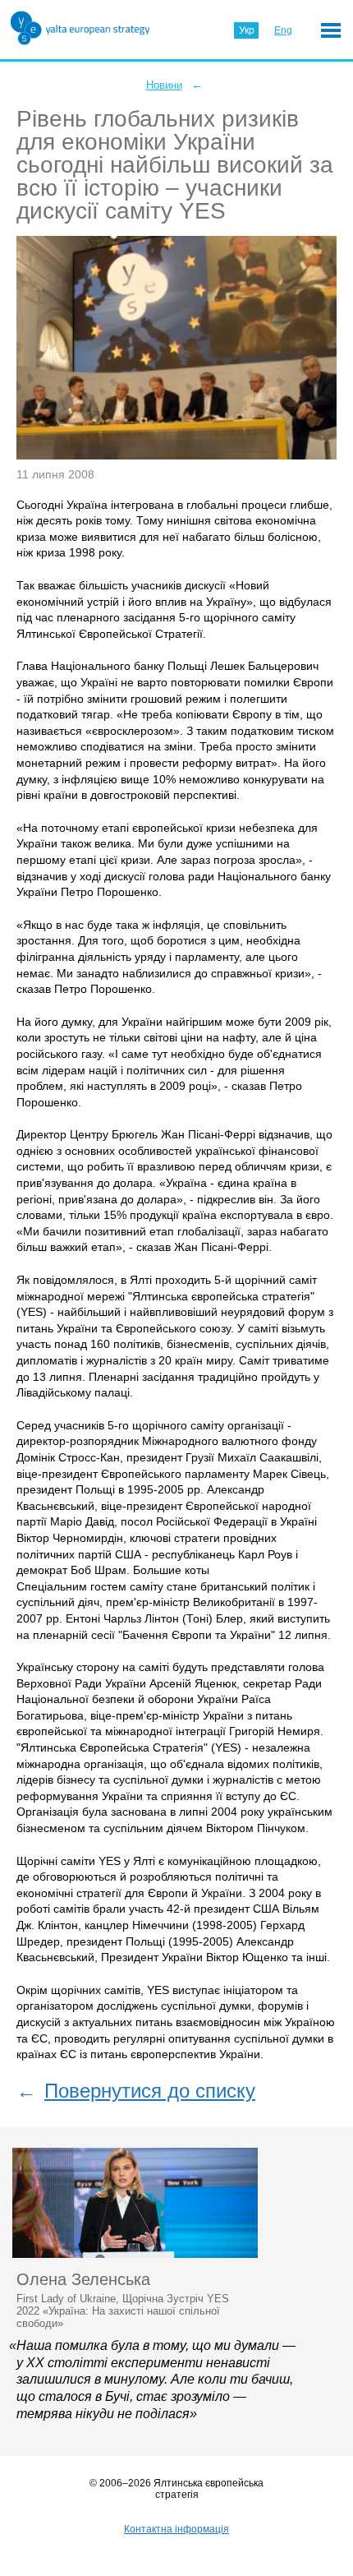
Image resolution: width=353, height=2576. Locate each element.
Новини (164, 85)
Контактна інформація (176, 2529)
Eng (283, 30)
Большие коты (171, 1570)
